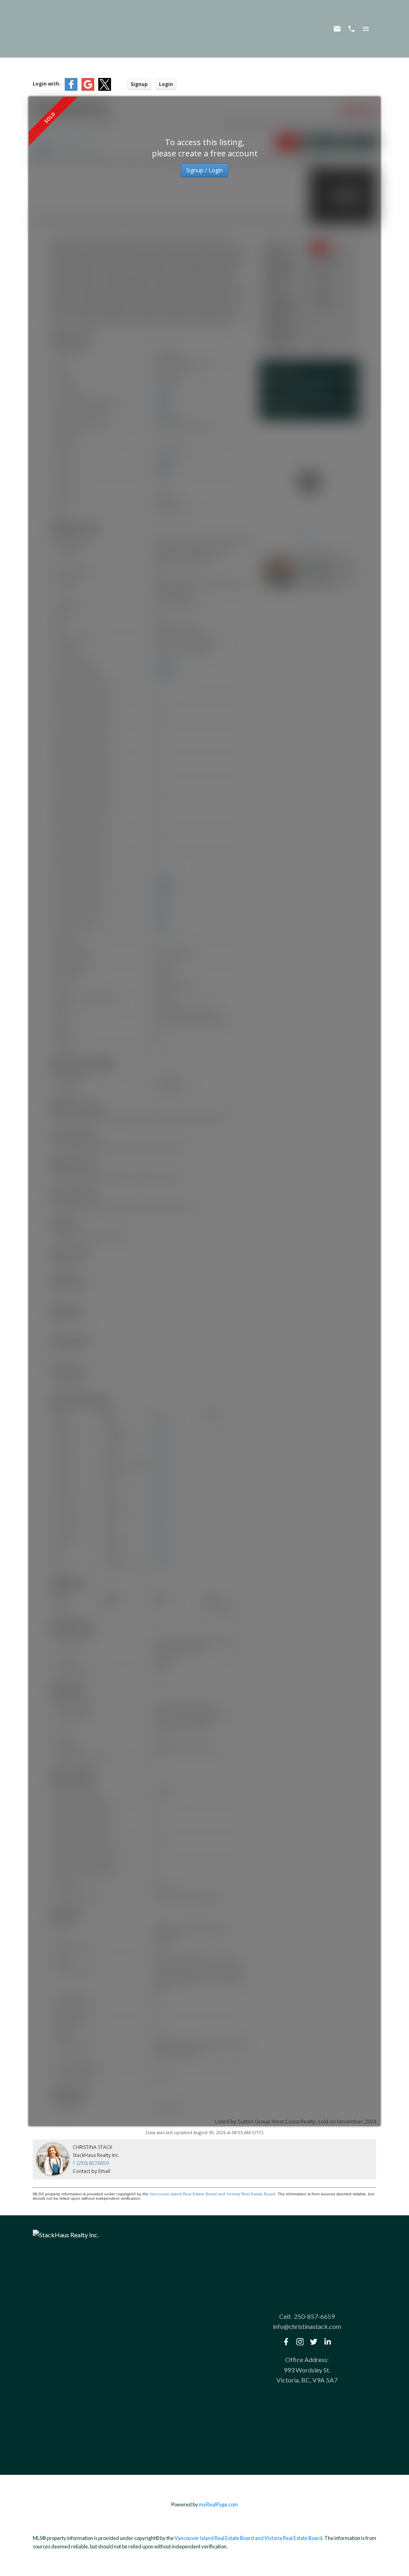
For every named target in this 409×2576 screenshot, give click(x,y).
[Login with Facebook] (71, 89)
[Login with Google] (88, 89)
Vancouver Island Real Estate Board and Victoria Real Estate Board (212, 2194)
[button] (286, 2342)
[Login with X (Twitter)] (105, 89)
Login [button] (166, 84)
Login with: (47, 84)
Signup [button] (139, 84)
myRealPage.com (218, 2504)
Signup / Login (204, 170)
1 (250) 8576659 (91, 2163)
